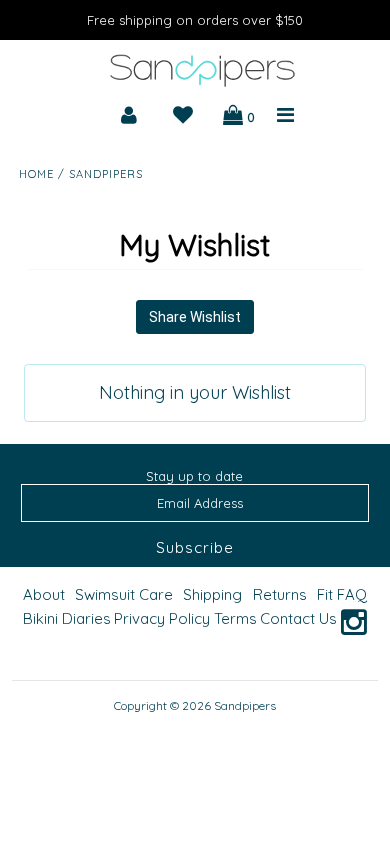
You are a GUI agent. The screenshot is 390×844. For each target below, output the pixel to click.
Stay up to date (194, 476)
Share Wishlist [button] (195, 317)
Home (36, 174)
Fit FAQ (342, 594)
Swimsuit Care (124, 594)
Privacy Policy (162, 618)
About (44, 594)
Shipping (212, 594)
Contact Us (298, 618)
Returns (280, 594)
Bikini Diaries (67, 618)
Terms (235, 618)
